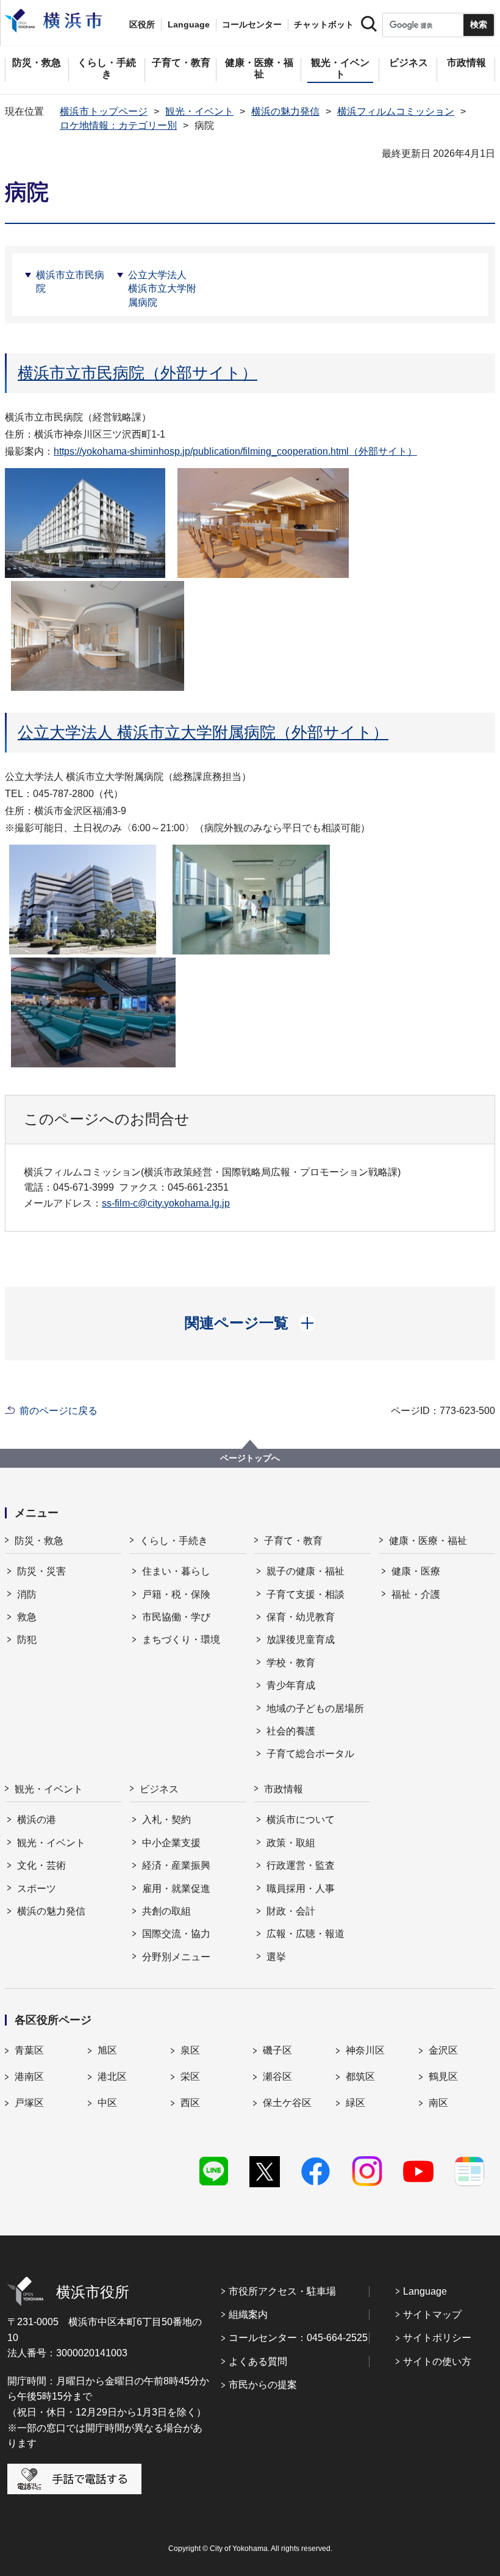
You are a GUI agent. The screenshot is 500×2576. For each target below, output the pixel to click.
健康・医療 (416, 1571)
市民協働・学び (176, 1617)
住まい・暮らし (176, 1571)
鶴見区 (443, 2076)
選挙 (276, 1957)
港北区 (112, 2076)
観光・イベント (199, 111)
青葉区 (29, 2050)
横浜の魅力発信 (285, 111)
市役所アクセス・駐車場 (282, 2291)
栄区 (190, 2076)
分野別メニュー (176, 1957)
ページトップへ (250, 1458)
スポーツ (37, 1889)
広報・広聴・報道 (305, 1934)
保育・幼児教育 (301, 1617)
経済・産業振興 (176, 1865)
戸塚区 (29, 2103)
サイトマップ (432, 2314)
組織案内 (248, 2314)
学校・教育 (291, 1663)
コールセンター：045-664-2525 (298, 2338)
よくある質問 (258, 2361)
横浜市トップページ (104, 111)
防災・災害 (41, 1571)
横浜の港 (37, 1820)
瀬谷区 (277, 2076)
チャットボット (324, 24)
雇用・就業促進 (176, 1889)
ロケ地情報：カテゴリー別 (118, 125)
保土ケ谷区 (287, 2103)
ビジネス (159, 1789)
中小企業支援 (171, 1843)
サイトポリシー (437, 2338)
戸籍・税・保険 (176, 1594)
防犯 (27, 1640)
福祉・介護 (416, 1594)
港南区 (29, 2076)
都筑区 (360, 2076)
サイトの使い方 (437, 2361)
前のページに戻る (59, 1411)
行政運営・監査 (301, 1865)
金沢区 (443, 2050)
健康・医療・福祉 (428, 1541)
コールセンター (252, 24)
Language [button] (189, 24)
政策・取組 (291, 1843)
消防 (27, 1594)
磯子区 (277, 2050)
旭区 (107, 2050)
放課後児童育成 (301, 1640)
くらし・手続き (174, 1541)
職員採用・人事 (301, 1889)
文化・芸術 (41, 1865)
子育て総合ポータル (310, 1754)
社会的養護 (291, 1731)
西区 (190, 2103)
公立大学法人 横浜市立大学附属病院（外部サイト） (203, 732)
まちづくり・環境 (181, 1640)
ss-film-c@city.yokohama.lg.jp (166, 1203)
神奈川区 (365, 2050)
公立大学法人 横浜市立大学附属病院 (162, 289)
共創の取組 (166, 1911)
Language (425, 2291)
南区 (438, 2103)
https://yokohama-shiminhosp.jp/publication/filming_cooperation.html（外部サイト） (235, 451)
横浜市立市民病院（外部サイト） (137, 373)
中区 (107, 2103)
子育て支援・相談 (305, 1594)
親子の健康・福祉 (305, 1571)
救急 (27, 1617)
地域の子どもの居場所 (315, 1708)
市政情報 (284, 1789)
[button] (250, 1323)
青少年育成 (291, 1685)
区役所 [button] (142, 24)
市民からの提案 (263, 2385)
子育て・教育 (293, 1541)
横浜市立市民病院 (70, 282)
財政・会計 (291, 1911)
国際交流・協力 (176, 1934)
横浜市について (301, 1820)
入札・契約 (166, 1820)
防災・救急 (39, 1541)
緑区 (355, 2103)
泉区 (190, 2050)
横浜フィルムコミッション (396, 111)
